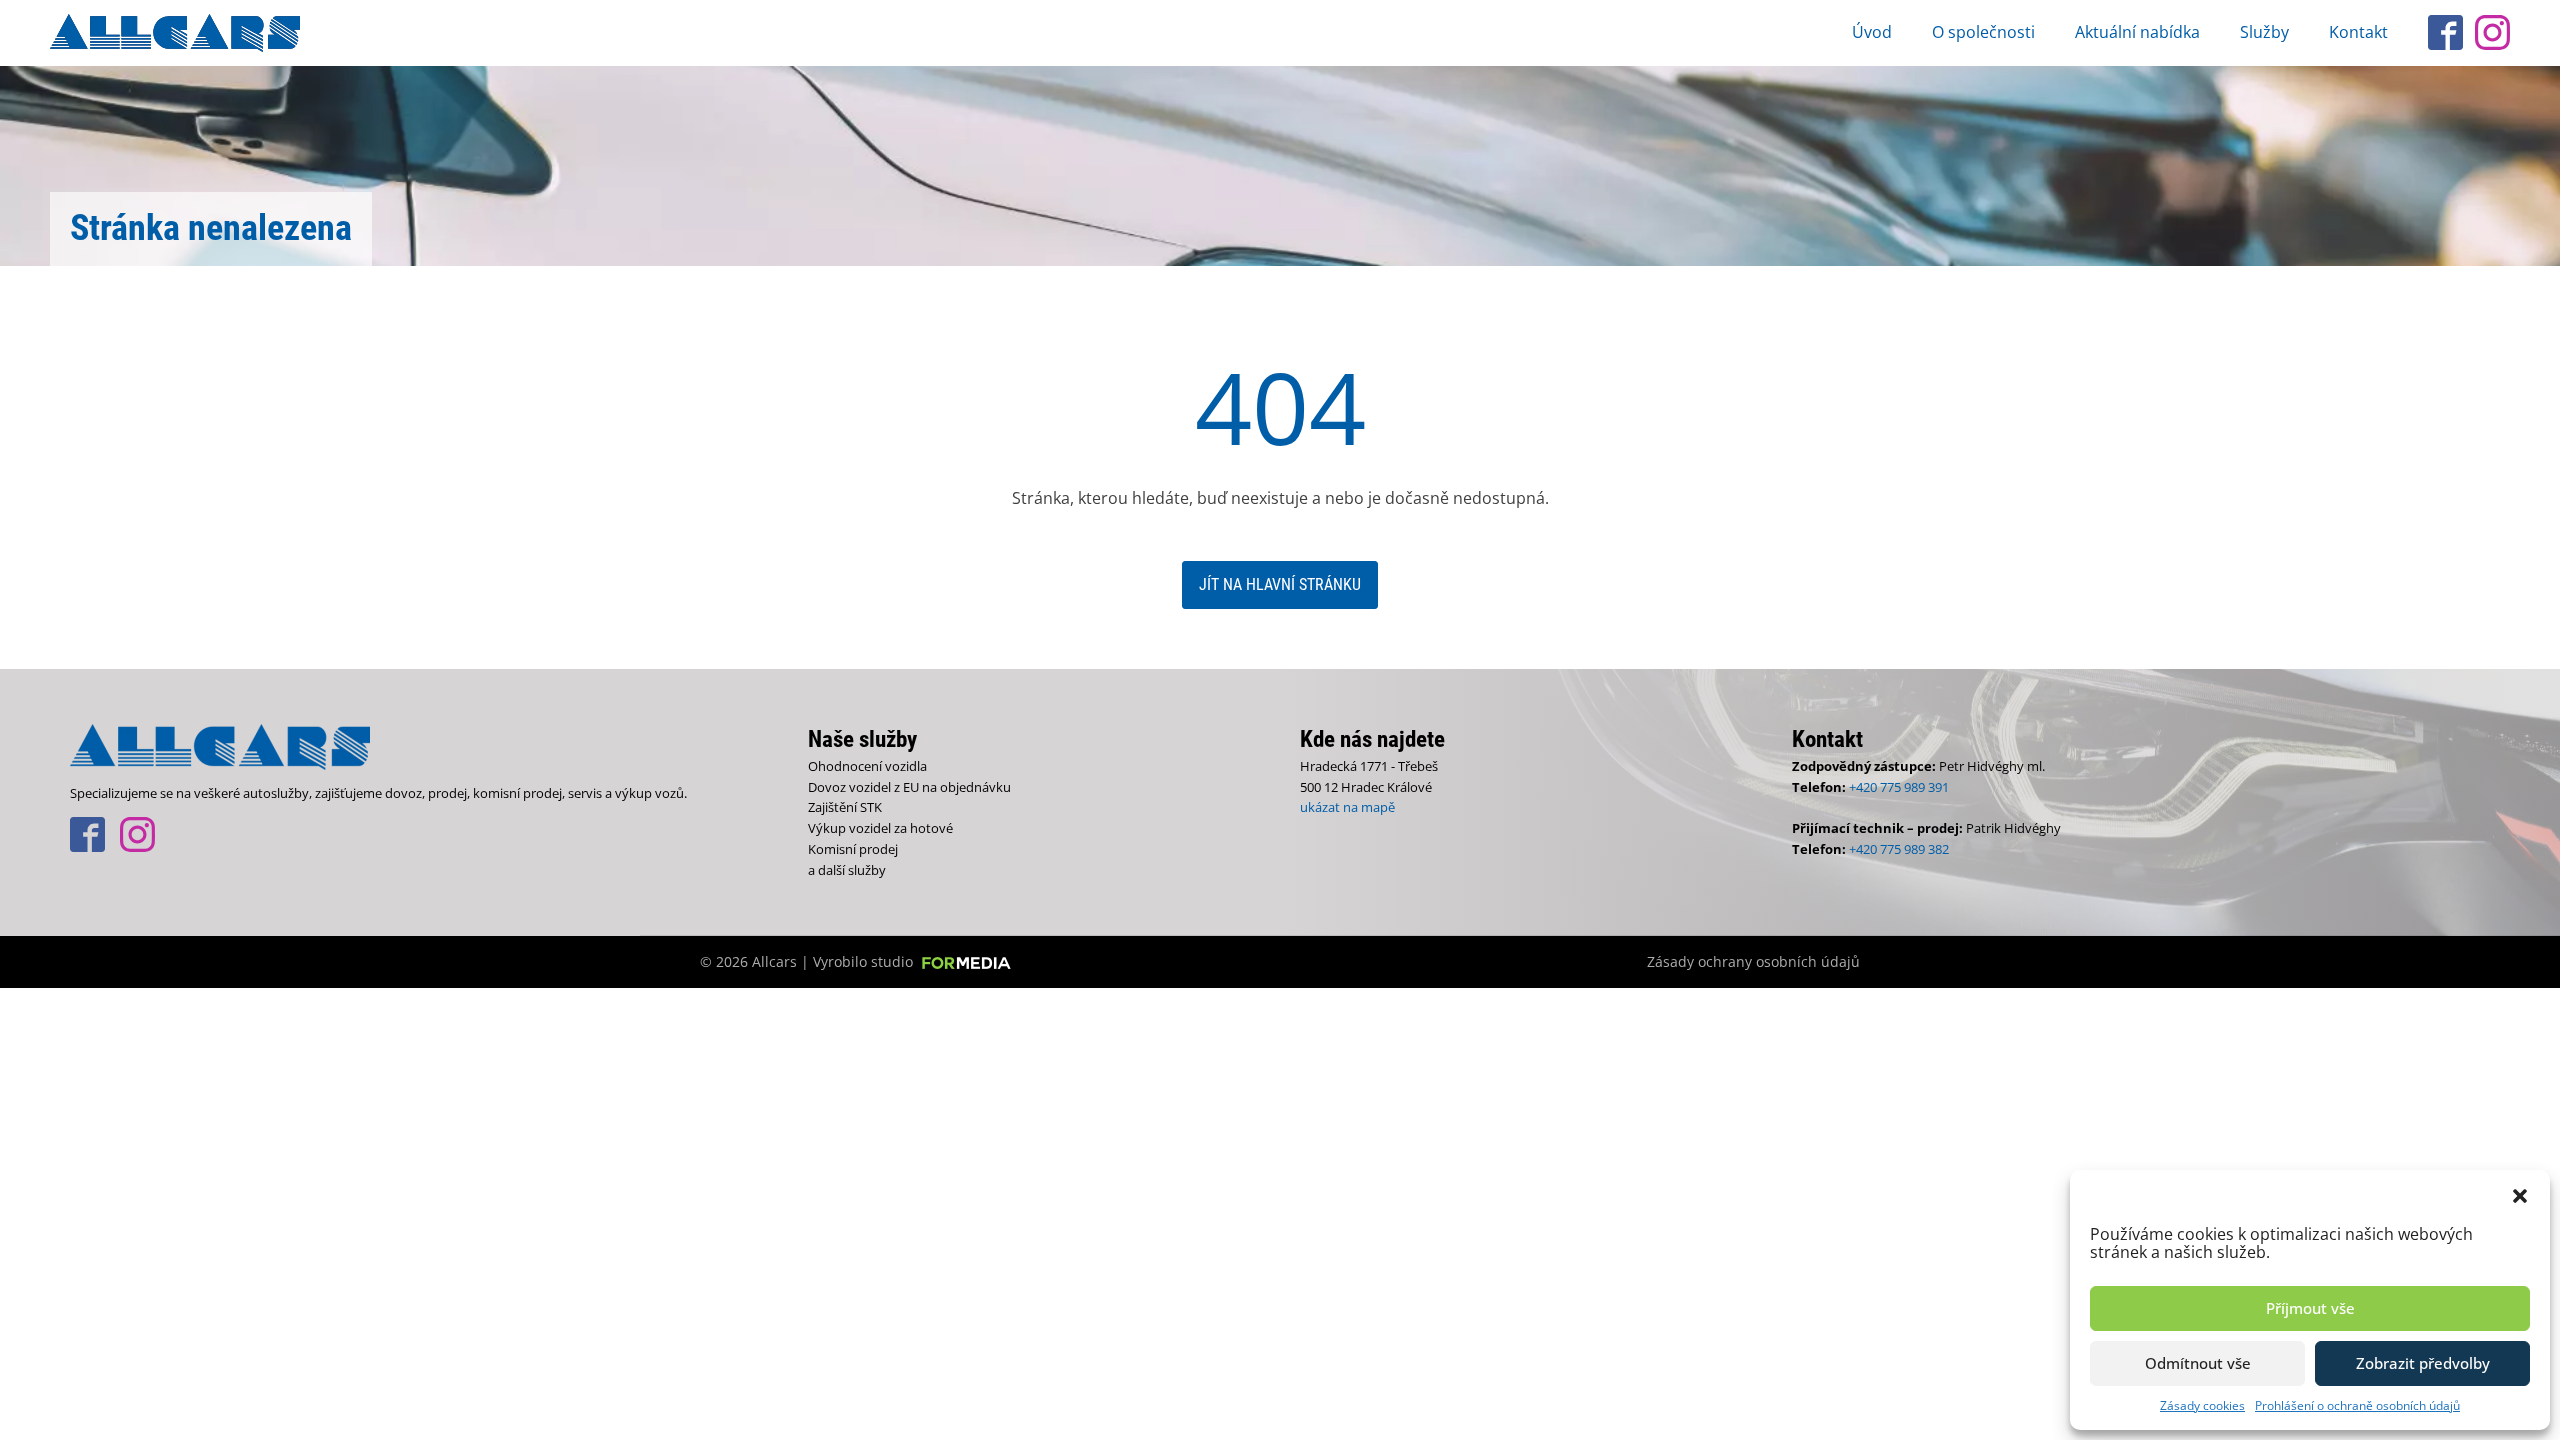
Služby (2264, 32)
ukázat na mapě (1347, 807)
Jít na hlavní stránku (1280, 584)
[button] (2520, 1195)
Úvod (1872, 32)
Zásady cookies (2202, 1405)
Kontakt (2358, 32)
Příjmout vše (2310, 1308)
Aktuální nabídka (2137, 32)
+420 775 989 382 (1899, 849)
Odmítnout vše (2198, 1363)
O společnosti (1983, 32)
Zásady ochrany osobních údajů (1753, 961)
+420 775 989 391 (1899, 787)
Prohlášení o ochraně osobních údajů (2357, 1405)
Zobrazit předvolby (2423, 1363)
